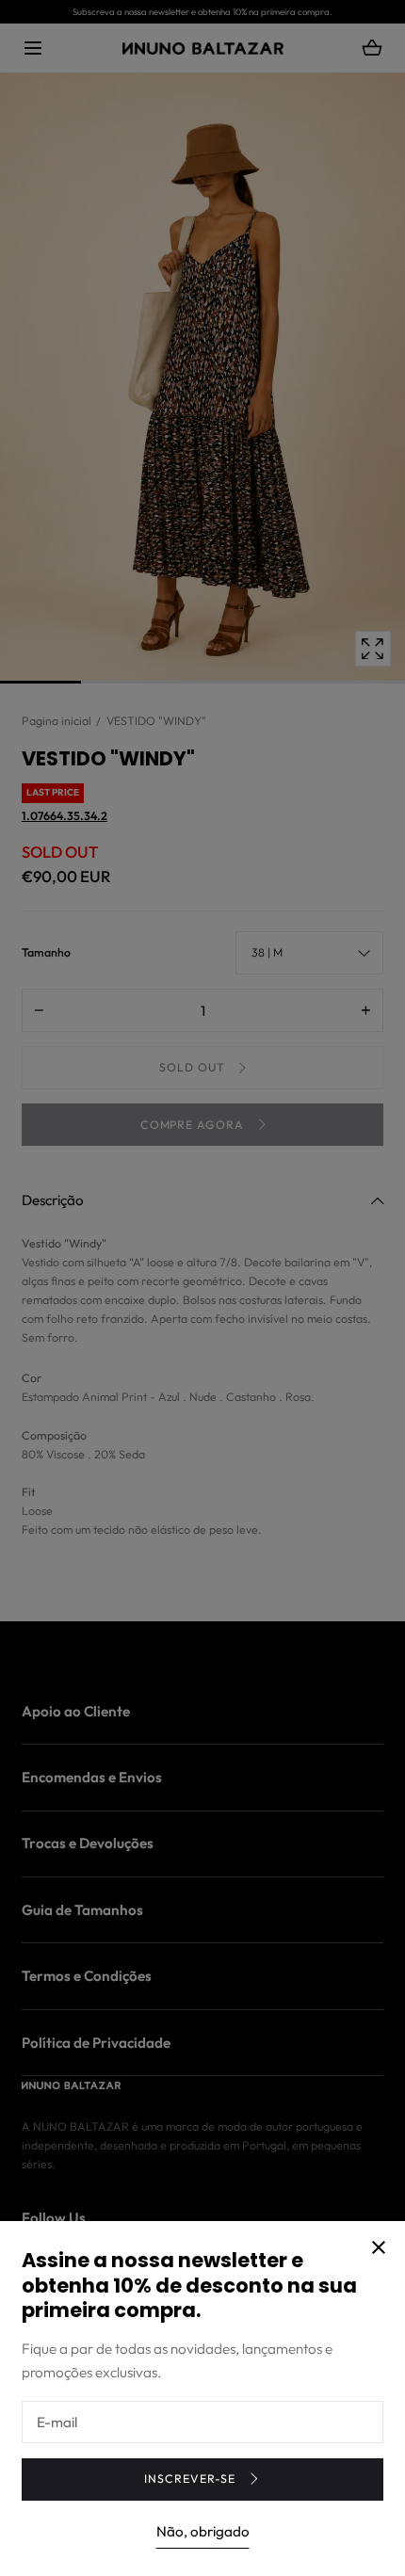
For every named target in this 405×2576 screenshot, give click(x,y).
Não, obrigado (203, 2531)
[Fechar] (202, 1288)
